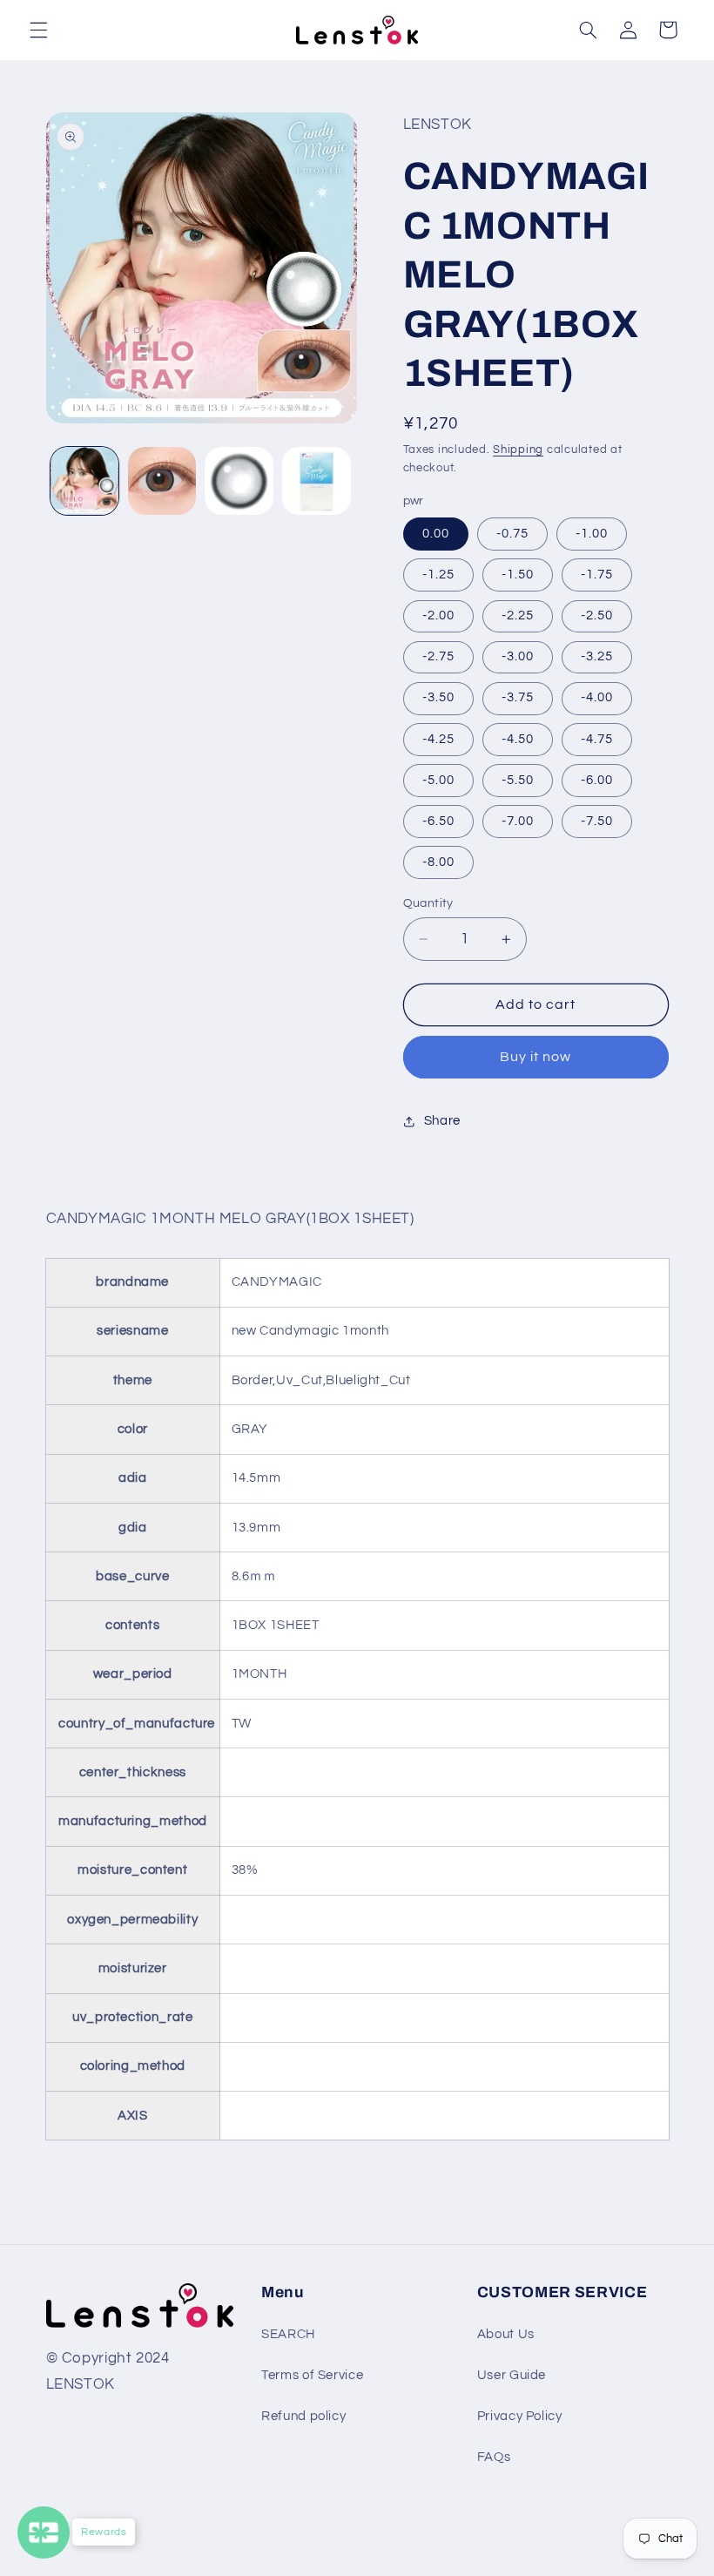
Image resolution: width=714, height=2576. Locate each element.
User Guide (512, 2375)
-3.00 (518, 656)
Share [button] (442, 1121)
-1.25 (438, 575)
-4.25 (438, 739)
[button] (38, 30)
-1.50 (518, 575)
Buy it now (536, 1057)
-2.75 (438, 656)
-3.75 (518, 697)
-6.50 (438, 821)
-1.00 (592, 534)
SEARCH (288, 2334)
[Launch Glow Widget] (44, 2532)
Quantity (428, 903)
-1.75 (597, 575)
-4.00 (597, 697)
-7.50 (597, 821)
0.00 (436, 534)
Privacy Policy (520, 2416)
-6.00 (597, 780)
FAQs (494, 2457)
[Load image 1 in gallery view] (84, 481)
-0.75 (512, 534)
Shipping (518, 450)
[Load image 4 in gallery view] (316, 481)
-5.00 (438, 780)
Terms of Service (312, 2375)
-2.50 (597, 615)
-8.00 (438, 862)
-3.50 (438, 697)
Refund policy (303, 2416)
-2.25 (518, 615)
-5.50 (518, 780)
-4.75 (597, 739)
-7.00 (518, 821)
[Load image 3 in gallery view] (239, 481)
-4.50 (518, 739)
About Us (506, 2334)
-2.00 (438, 615)
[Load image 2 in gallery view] (162, 481)
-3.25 (597, 656)
